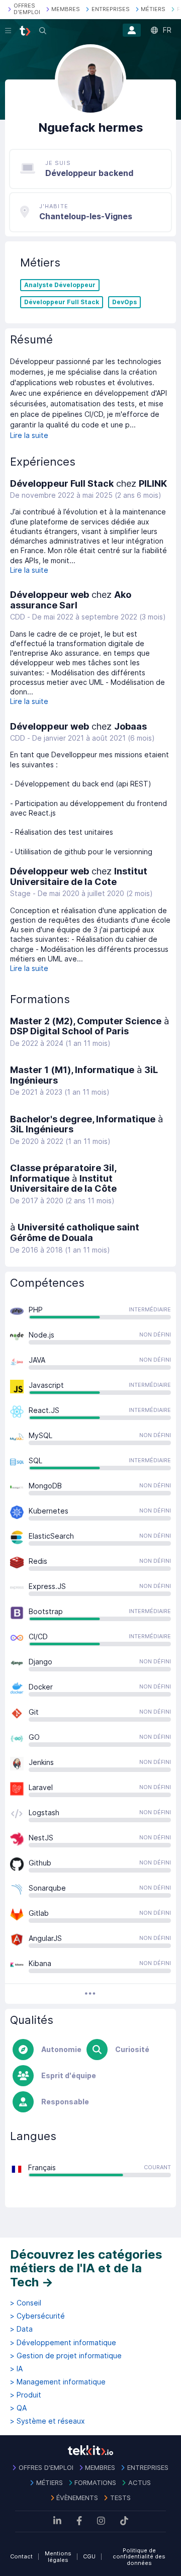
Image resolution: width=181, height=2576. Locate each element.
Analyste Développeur (60, 285)
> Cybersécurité (37, 2316)
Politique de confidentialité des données (139, 2557)
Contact (21, 2556)
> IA (16, 2369)
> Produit (26, 2395)
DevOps (124, 302)
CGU (89, 2556)
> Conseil (26, 2303)
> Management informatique (58, 2382)
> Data (21, 2329)
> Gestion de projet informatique (66, 2356)
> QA (18, 2408)
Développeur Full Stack (62, 302)
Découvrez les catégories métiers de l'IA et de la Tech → (86, 2268)
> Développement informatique (63, 2343)
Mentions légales (58, 2557)
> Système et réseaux (48, 2421)
